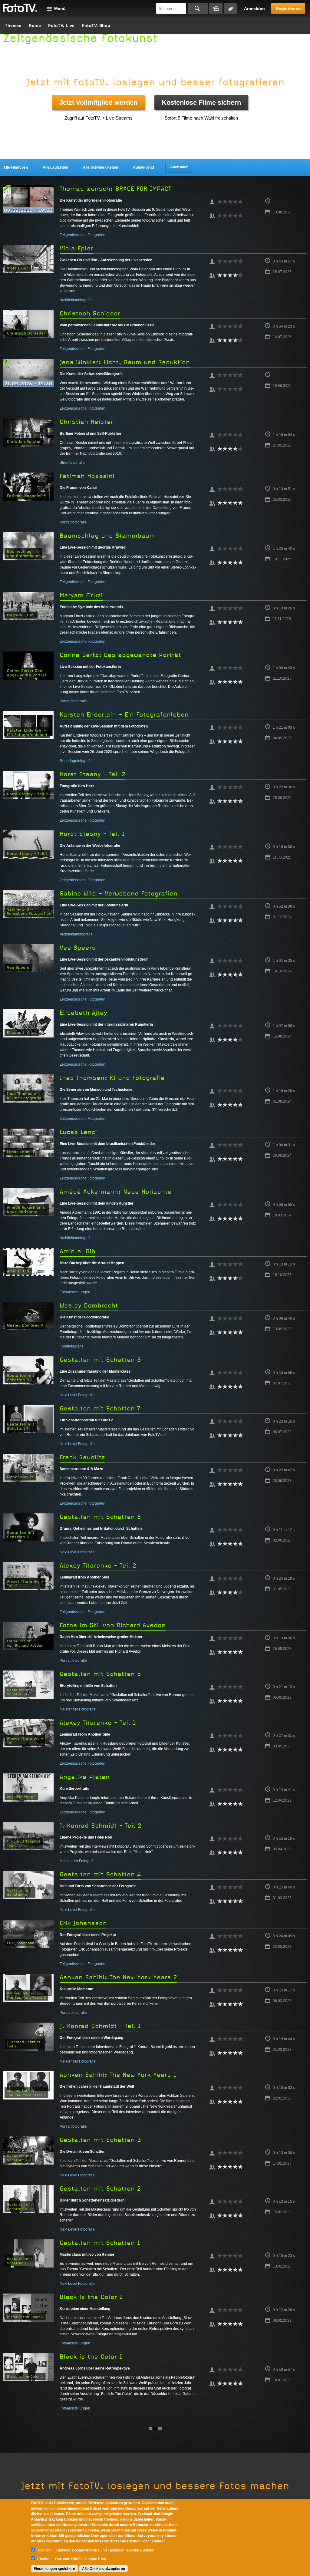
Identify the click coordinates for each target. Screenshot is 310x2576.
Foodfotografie (72, 1346)
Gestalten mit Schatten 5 (100, 1674)
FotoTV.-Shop (96, 25)
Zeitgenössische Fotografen (82, 235)
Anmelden (254, 8)
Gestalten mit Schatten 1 (100, 2243)
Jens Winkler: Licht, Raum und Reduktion (125, 362)
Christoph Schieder (90, 313)
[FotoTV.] (20, 8)
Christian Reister (86, 422)
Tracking (44, 2550)
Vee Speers (78, 948)
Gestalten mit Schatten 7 (100, 1408)
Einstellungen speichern (54, 2569)
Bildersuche (216, 8)
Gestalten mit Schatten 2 (100, 2189)
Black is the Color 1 (91, 2357)
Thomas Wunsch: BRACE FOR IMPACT (115, 189)
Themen (13, 25)
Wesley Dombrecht (89, 1306)
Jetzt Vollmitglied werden (98, 102)
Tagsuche (231, 8)
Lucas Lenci (78, 1132)
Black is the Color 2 (91, 2297)
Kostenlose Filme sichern (201, 102)
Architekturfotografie (76, 300)
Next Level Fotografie (77, 1395)
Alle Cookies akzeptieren (104, 2569)
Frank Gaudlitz (82, 1457)
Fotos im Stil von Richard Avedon (113, 1625)
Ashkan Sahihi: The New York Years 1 (118, 2075)
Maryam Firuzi (81, 595)
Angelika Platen (85, 1777)
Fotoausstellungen (75, 1292)
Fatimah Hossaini (87, 476)
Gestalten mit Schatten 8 (100, 1360)
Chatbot (44, 2559)
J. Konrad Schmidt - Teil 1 (100, 2026)
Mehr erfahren (154, 2541)
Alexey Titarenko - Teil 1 (98, 1723)
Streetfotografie (72, 463)
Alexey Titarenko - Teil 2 (98, 1566)
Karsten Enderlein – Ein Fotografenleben (124, 715)
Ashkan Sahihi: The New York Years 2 (118, 1977)
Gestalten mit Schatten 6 (100, 1517)
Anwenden (179, 167)
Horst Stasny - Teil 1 (92, 834)
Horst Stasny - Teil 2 (92, 774)
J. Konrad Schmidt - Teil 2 (101, 1826)
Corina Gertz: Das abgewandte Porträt (120, 655)
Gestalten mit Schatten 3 (100, 2140)
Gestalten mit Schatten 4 (100, 1874)
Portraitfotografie (73, 522)
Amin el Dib (77, 1251)
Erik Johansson (83, 1923)
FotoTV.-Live (61, 25)
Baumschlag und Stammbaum (107, 536)
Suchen (198, 8)
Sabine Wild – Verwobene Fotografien (119, 894)
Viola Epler (76, 248)
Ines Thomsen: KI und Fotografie (112, 1078)
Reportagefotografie (76, 761)
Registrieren (288, 8)
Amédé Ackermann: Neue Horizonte (116, 1192)
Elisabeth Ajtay (83, 1013)
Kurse (35, 25)
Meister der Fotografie (78, 1709)
